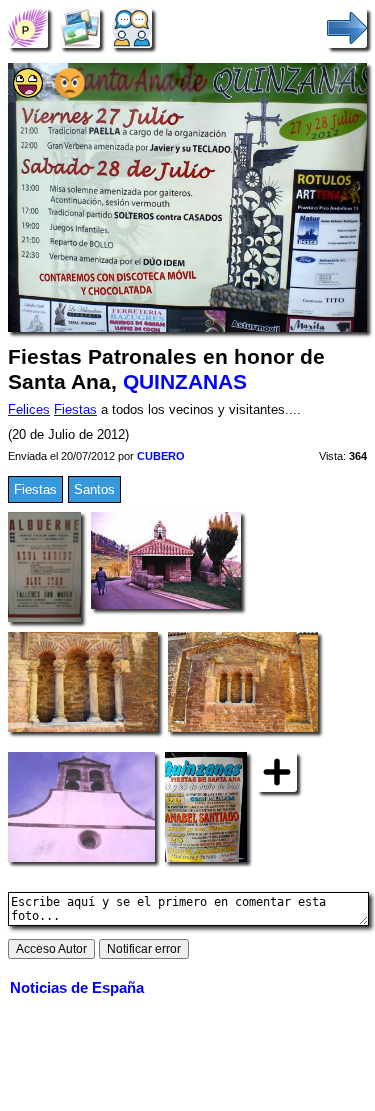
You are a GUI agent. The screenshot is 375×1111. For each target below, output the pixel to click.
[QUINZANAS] (28, 27)
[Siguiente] (347, 27)
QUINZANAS (185, 382)
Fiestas (75, 409)
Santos (94, 489)
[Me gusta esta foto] (28, 93)
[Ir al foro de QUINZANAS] (132, 27)
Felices (29, 409)
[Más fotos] (277, 771)
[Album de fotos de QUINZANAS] (80, 27)
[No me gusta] (70, 93)
